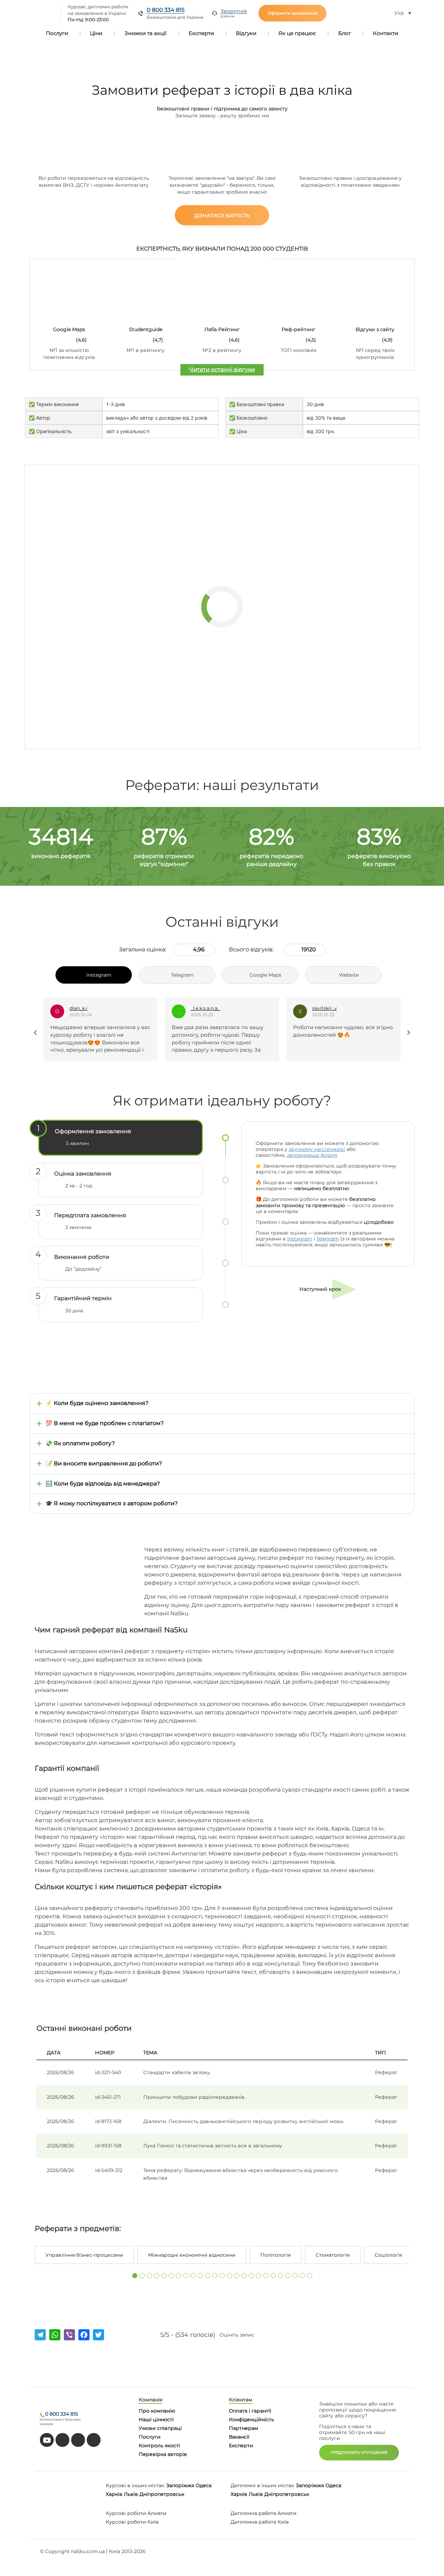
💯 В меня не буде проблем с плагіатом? (105, 1423)
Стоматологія (333, 2255)
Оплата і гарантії (250, 2411)
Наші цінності (156, 2419)
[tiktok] (62, 2440)
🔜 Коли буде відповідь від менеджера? (103, 1484)
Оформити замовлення (292, 13)
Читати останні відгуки (222, 369)
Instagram (300, 1239)
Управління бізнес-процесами (84, 2255)
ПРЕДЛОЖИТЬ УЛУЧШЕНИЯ (359, 2452)
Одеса (204, 2485)
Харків (114, 2494)
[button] (135, 2276)
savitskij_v (203, 1008)
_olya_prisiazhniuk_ (336, 1008)
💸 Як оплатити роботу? (80, 1443)
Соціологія (388, 2255)
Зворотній (234, 13)
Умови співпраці (160, 2428)
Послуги (57, 33)
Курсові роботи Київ (132, 2522)
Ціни (96, 33)
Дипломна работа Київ (260, 2522)
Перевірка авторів (163, 2454)
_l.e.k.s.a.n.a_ (84, 1008)
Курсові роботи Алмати (136, 2513)
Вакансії (239, 2437)
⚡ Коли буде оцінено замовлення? (97, 1403)
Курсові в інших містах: (135, 2485)
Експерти (201, 33)
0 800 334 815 (166, 10)
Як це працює (297, 33)
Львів (131, 2494)
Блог (345, 33)
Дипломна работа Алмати (264, 2513)
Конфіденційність (251, 2419)
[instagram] (94, 2440)
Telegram (328, 1239)
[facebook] (78, 2440)
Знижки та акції (146, 33)
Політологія (276, 2255)
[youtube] (47, 2440)
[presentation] (36, 1033)
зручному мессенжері (317, 1149)
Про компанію (157, 2411)
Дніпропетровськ (162, 2494)
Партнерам (244, 2428)
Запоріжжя (180, 2485)
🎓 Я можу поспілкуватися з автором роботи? (112, 1503)
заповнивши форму (312, 1155)
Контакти (386, 33)
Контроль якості (159, 2445)
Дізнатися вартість (222, 216)
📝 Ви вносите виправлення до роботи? (104, 1463)
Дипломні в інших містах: (263, 2485)
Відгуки (246, 33)
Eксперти (241, 2445)
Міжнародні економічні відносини (192, 2255)
